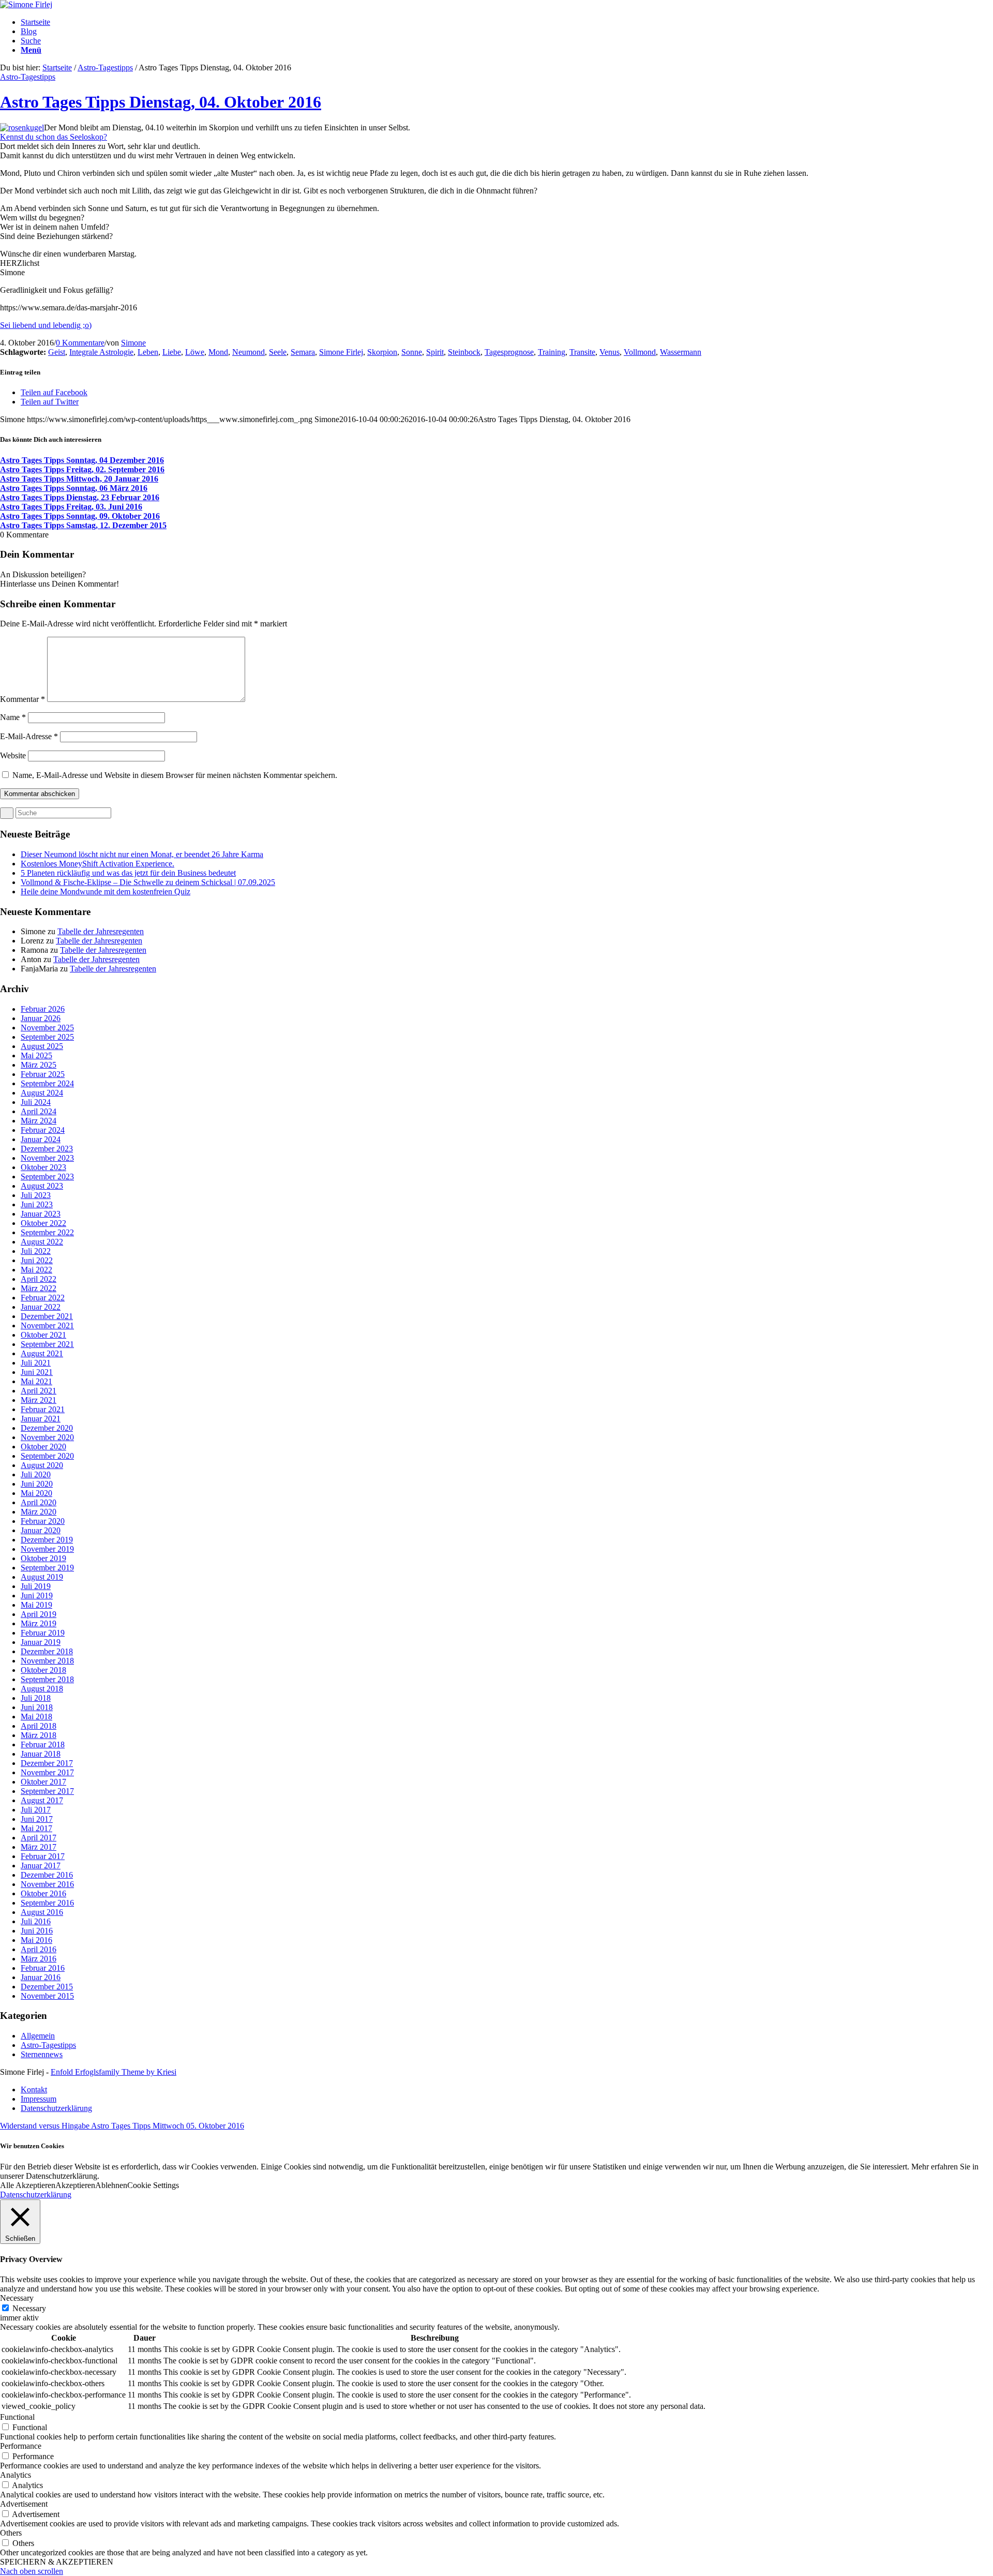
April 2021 (39, 1391)
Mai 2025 (36, 1055)
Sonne (412, 352)
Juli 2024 (36, 1102)
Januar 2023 (41, 1214)
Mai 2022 (36, 1270)
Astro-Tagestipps (105, 68)
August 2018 (42, 1689)
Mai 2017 (36, 1828)
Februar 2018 (43, 1744)
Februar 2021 (43, 1409)
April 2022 (39, 1279)
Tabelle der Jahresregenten (101, 931)
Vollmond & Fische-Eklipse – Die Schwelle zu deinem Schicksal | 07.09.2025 (148, 882)
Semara (303, 352)
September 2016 (47, 1903)
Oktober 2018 (43, 1670)
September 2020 (47, 1456)
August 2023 (42, 1186)
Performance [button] (21, 2446)
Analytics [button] (16, 2475)
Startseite (57, 68)
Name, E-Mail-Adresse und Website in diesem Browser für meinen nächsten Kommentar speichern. (175, 775)
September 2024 (47, 1083)
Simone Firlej (341, 352)
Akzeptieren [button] (75, 2185)
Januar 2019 (41, 1642)
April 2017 (39, 1838)
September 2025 (47, 1037)
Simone (133, 343)
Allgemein (38, 2036)
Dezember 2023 (47, 1149)
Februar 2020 (43, 1521)
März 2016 (39, 1959)
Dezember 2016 (47, 1875)
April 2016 (39, 1949)
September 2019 (47, 1568)
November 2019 (47, 1549)
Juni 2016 (37, 1931)
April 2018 (39, 1726)
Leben (148, 352)
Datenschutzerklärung (36, 2195)
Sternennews (42, 2054)
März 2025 (39, 1065)
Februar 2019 (43, 1633)
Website (13, 755)
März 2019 (39, 1623)
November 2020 (47, 1437)
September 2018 (47, 1679)
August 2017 (42, 1800)
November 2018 (47, 1661)
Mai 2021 (36, 1381)
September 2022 (47, 1232)
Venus (610, 352)
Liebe (172, 352)
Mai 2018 (36, 1717)
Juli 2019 (36, 1586)
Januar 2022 (41, 1307)
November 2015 (47, 1996)
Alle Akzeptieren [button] (28, 2185)
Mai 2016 (36, 1940)
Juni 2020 (37, 1484)
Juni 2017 (37, 1819)
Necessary (29, 2308)
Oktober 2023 (43, 1167)
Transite (582, 352)
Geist (57, 352)
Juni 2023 (37, 1204)
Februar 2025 (43, 1074)
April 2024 (39, 1111)
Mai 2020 (36, 1493)
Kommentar (22, 699)
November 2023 (47, 1158)
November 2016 (47, 1884)
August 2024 (42, 1093)
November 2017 (47, 1772)
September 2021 (47, 1344)
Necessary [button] (17, 2298)
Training (552, 352)
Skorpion (382, 352)
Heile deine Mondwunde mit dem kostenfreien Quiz (106, 892)
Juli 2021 (36, 1363)
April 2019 (39, 1614)
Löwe (195, 352)
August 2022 (42, 1242)
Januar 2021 (41, 1419)
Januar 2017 (41, 1866)
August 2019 (42, 1577)
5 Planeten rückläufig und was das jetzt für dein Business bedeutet (128, 873)
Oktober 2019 (43, 1558)
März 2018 (39, 1735)
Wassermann (681, 352)
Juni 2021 (37, 1372)
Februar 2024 (43, 1130)
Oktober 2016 (43, 1893)
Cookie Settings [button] (153, 2185)
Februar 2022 (43, 1298)
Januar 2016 (41, 1977)
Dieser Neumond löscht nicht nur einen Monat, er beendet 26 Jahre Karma (142, 854)
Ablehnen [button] (111, 2185)
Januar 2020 (41, 1530)
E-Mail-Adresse (29, 736)
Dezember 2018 (47, 1651)
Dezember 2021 (47, 1316)
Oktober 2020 (43, 1447)
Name (13, 717)
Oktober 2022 (43, 1223)
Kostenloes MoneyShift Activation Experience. (97, 864)
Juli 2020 (36, 1474)
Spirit (435, 352)
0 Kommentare (80, 343)
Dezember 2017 (47, 1763)
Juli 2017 (36, 1810)
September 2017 (47, 1791)
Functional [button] (17, 2417)
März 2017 (39, 1847)
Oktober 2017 (43, 1782)
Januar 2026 (41, 1018)
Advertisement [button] (24, 2504)
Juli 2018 (36, 1698)
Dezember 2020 (47, 1428)
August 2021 (42, 1353)
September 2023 (47, 1177)
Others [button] (11, 2533)
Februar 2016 (43, 1968)
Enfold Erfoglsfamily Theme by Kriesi (114, 2072)
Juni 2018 (37, 1707)
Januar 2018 (41, 1754)
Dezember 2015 (47, 1987)
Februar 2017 (43, 1856)
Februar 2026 (43, 1009)
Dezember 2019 (47, 1540)
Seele (278, 352)
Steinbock (464, 352)
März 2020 (39, 1512)
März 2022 (39, 1288)
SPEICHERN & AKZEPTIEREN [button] (57, 2562)
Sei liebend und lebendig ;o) (46, 325)
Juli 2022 (36, 1251)
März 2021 (39, 1400)
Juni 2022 (37, 1260)
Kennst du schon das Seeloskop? (54, 137)
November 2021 (47, 1326)
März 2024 (39, 1121)
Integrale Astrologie (101, 352)
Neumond (249, 352)
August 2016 (42, 1912)
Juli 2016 (36, 1921)
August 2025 (42, 1046)
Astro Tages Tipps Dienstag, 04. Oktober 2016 (161, 102)
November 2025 (47, 1028)
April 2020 (39, 1502)
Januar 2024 (41, 1139)
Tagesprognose (509, 352)
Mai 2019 (36, 1605)
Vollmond (640, 352)
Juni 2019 (37, 1596)
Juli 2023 (36, 1195)
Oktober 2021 (43, 1335)
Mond (218, 352)
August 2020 (42, 1465)
